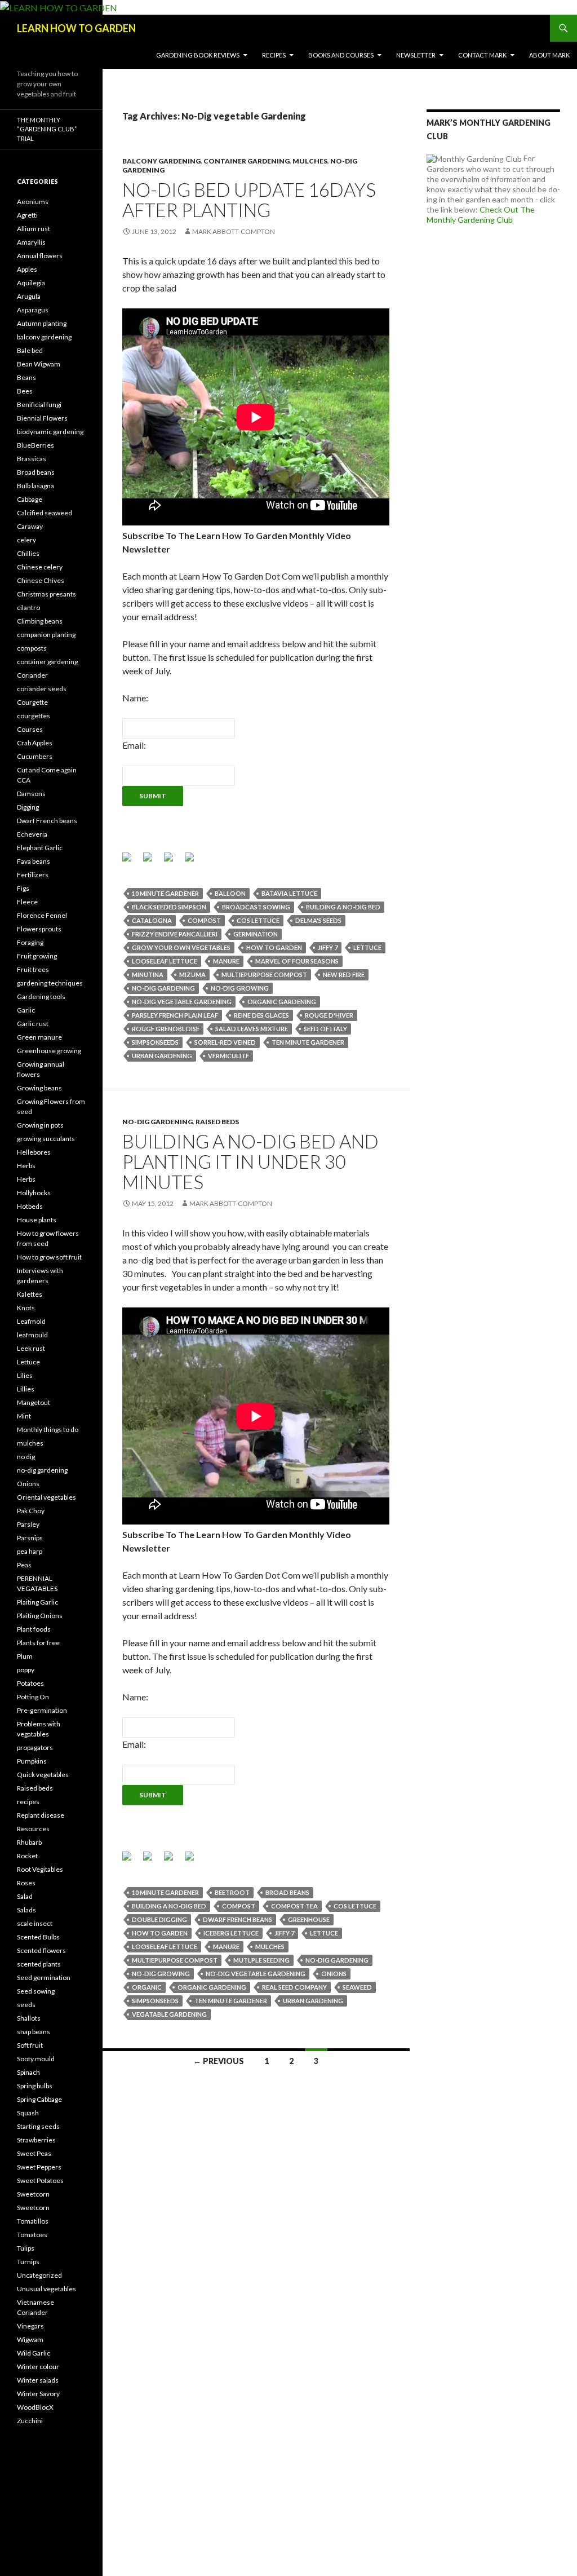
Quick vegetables (43, 1775)
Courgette (32, 702)
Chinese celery (40, 567)
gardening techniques (50, 983)
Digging (28, 807)
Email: (134, 745)
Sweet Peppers (39, 2167)
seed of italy (325, 1029)
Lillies (26, 1389)
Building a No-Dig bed (343, 907)
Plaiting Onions (40, 1616)
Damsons (31, 794)
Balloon (230, 893)
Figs (23, 888)
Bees (25, 391)
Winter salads (38, 2380)
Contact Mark (482, 55)
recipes (28, 1802)
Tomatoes (32, 2235)
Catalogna (152, 920)
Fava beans (34, 861)
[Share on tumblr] (173, 861)
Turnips (28, 2262)
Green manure (39, 1037)
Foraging (30, 942)
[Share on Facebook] (131, 861)
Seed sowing (36, 1991)
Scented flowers (41, 1950)
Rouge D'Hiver (329, 1015)
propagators (35, 1747)
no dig (26, 1457)
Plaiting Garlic (37, 1602)
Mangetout (34, 1402)
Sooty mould (36, 2059)
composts (32, 648)
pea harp (30, 1551)
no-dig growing (240, 988)
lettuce (367, 947)
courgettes (34, 716)
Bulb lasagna (35, 486)
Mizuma (192, 975)
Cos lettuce (258, 920)
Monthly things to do (48, 1430)
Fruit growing (37, 956)
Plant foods (34, 1629)
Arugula (29, 296)
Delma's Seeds (318, 920)
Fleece (27, 902)
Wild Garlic (34, 2353)
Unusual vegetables (46, 2289)
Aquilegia (31, 283)
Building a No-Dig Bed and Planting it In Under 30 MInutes (250, 1161)
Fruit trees (33, 969)
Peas (24, 1565)
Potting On (33, 1697)
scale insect (35, 1923)
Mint (24, 1416)
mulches (310, 161)
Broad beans (287, 1892)
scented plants (39, 1964)
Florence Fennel (42, 915)
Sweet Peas (34, 2153)
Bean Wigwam (39, 364)
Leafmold (31, 1321)
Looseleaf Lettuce (165, 961)
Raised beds (217, 1122)
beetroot (232, 1892)
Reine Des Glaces (261, 1015)
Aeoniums (33, 202)
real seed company (294, 1987)
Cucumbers (35, 756)
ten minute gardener (308, 1042)
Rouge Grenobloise (166, 1029)
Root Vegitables (40, 1869)
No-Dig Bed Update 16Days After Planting (249, 200)
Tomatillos (33, 2221)
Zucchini (30, 2421)
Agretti (27, 215)
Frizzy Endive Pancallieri (175, 934)
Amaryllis (31, 242)
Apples (27, 269)
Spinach (28, 2072)
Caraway (30, 526)
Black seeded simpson (169, 907)
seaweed (357, 1987)
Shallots (29, 2018)
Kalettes (30, 1294)
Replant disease (41, 1815)
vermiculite (228, 1056)
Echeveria (32, 834)
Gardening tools (41, 997)
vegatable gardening (169, 2014)
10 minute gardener (165, 893)
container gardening (247, 161)
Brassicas (32, 459)
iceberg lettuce (231, 1933)
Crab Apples (35, 743)
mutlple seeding (261, 1960)
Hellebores (34, 1152)
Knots (26, 1308)
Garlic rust (33, 1024)
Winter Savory (38, 2394)
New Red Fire (344, 975)
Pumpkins (32, 1761)
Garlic (26, 1010)
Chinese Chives (41, 580)
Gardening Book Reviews (198, 55)
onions (334, 1974)
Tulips (26, 2248)
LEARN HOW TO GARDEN (76, 28)
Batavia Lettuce (289, 893)
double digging (159, 1919)
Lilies (25, 1375)
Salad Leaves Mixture (252, 1029)
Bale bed (30, 350)
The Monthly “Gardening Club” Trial (47, 129)
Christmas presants (46, 594)
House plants (37, 1220)
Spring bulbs (35, 2086)
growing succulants (46, 1139)
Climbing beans (40, 621)
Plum (25, 1656)
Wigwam (30, 2339)
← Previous (219, 2061)
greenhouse (309, 1919)
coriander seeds (42, 689)
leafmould (32, 1335)
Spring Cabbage (39, 2099)
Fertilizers (33, 875)
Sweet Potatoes (40, 2180)
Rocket (27, 1856)
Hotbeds (30, 1206)
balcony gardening (161, 161)
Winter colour (38, 2367)
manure (226, 961)
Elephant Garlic (40, 848)
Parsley (28, 1524)
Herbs (26, 1166)
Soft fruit (30, 2045)
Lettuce (28, 1362)
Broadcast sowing (256, 907)
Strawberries (36, 2140)
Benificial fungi (39, 405)
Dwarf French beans (47, 821)
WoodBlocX (35, 2407)
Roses (26, 1883)
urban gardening (162, 1056)
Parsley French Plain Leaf (175, 1015)
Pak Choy (31, 1511)
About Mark (549, 55)
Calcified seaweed (45, 513)
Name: (135, 698)
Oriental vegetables (46, 1497)
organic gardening (282, 1002)
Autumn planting (42, 323)
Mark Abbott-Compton (234, 231)
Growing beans (39, 1088)
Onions (28, 1484)
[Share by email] (194, 861)
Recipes (274, 55)
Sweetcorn (33, 2194)
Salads (26, 1910)
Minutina (148, 975)
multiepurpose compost (264, 975)
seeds (26, 2005)
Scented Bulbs (38, 1937)
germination (256, 934)
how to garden (274, 947)
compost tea (294, 1906)
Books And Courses (341, 55)
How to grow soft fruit (49, 1257)
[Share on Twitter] (152, 861)
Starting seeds (38, 2126)
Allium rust (34, 229)
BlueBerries (35, 445)
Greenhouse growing (49, 1051)
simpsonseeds (155, 1042)
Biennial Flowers (42, 418)
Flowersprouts (39, 929)
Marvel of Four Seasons (297, 961)
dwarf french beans (238, 1919)
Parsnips (30, 1538)
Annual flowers (40, 256)
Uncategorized (39, 2275)
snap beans (34, 2032)
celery (26, 540)
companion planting (46, 635)
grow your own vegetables (181, 947)
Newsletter (416, 55)
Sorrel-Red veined (225, 1042)
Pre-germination (42, 1710)
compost (204, 920)
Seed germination (44, 1978)
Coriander (32, 675)
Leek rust (31, 1348)
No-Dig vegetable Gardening (182, 1002)
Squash (28, 2113)
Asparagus (33, 310)
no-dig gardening (163, 988)
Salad (25, 1896)
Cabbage (30, 499)
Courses (30, 729)
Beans (26, 377)
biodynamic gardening (50, 432)
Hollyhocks (34, 1193)
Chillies (28, 553)
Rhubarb (29, 1842)
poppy (26, 1670)
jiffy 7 (328, 947)
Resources (33, 1829)
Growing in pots (40, 1125)
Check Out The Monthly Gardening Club (481, 215)
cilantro (28, 607)
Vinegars (30, 2326)
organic (147, 1987)
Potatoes (30, 1683)
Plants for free (38, 1643)
